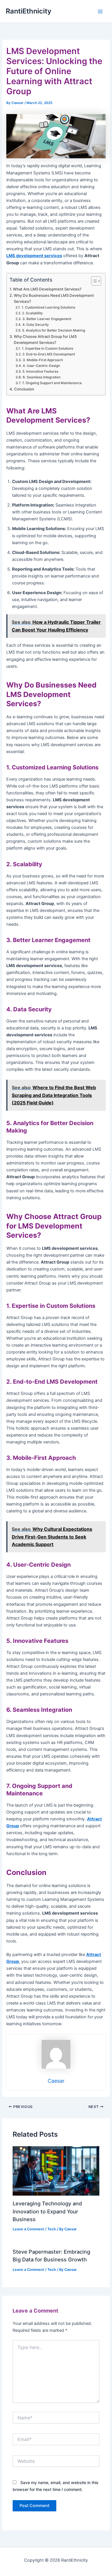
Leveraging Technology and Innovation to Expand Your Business (47, 2211)
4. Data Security (35, 325)
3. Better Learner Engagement (47, 319)
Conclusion (24, 389)
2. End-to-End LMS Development (49, 354)
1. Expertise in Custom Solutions (47, 349)
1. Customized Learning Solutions (48, 307)
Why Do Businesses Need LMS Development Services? (54, 298)
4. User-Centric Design (41, 366)
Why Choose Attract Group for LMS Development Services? (45, 339)
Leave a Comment (28, 2229)
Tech (52, 2229)
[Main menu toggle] (100, 11)
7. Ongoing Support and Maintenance (52, 383)
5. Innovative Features (40, 371)
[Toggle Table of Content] (93, 281)
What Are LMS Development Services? (47, 289)
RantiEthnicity (29, 11)
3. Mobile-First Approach (43, 360)
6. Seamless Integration (41, 377)
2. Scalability (32, 313)
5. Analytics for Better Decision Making (53, 330)
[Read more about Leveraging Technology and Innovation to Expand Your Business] (56, 2171)
